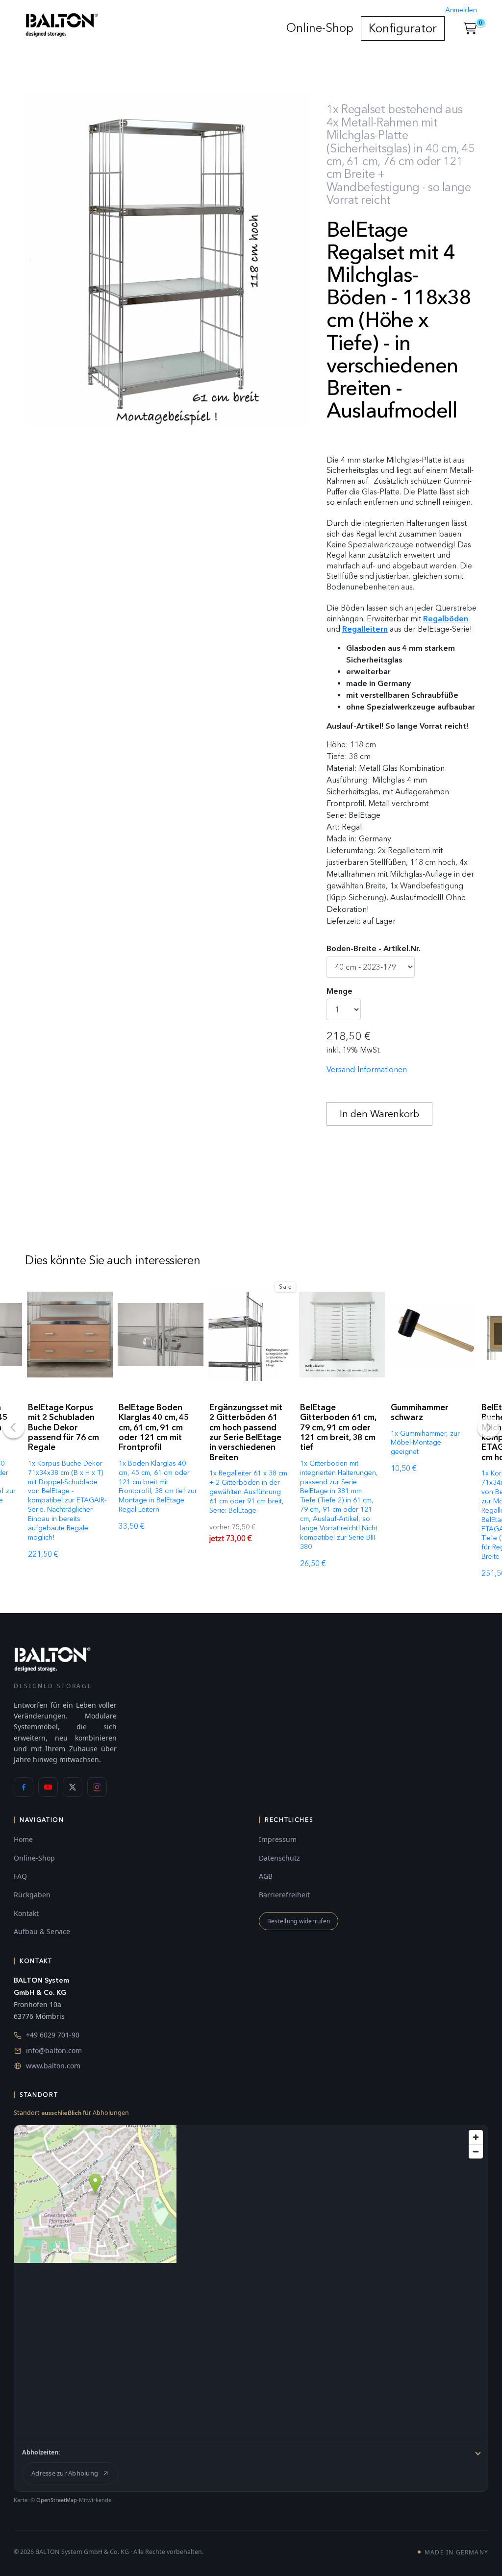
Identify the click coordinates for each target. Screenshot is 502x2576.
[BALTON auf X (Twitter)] (73, 1787)
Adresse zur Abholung (65, 2473)
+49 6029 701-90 (53, 2035)
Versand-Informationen (367, 1069)
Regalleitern (365, 629)
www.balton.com (53, 2066)
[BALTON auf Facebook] (24, 1787)
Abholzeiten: (41, 2452)
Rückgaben (32, 1895)
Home (23, 1839)
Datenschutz (279, 1858)
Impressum (278, 1839)
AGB (266, 1876)
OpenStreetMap (57, 2500)
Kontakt (26, 1913)
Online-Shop (320, 28)
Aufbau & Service (42, 1931)
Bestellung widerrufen (299, 1921)
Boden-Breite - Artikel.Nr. (374, 948)
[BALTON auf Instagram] (97, 1787)
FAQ (20, 1876)
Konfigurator (403, 28)
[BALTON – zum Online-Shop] (52, 1659)
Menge (339, 991)
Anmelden (461, 10)
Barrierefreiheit (284, 1895)
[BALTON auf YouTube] (48, 1787)
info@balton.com (54, 2050)
